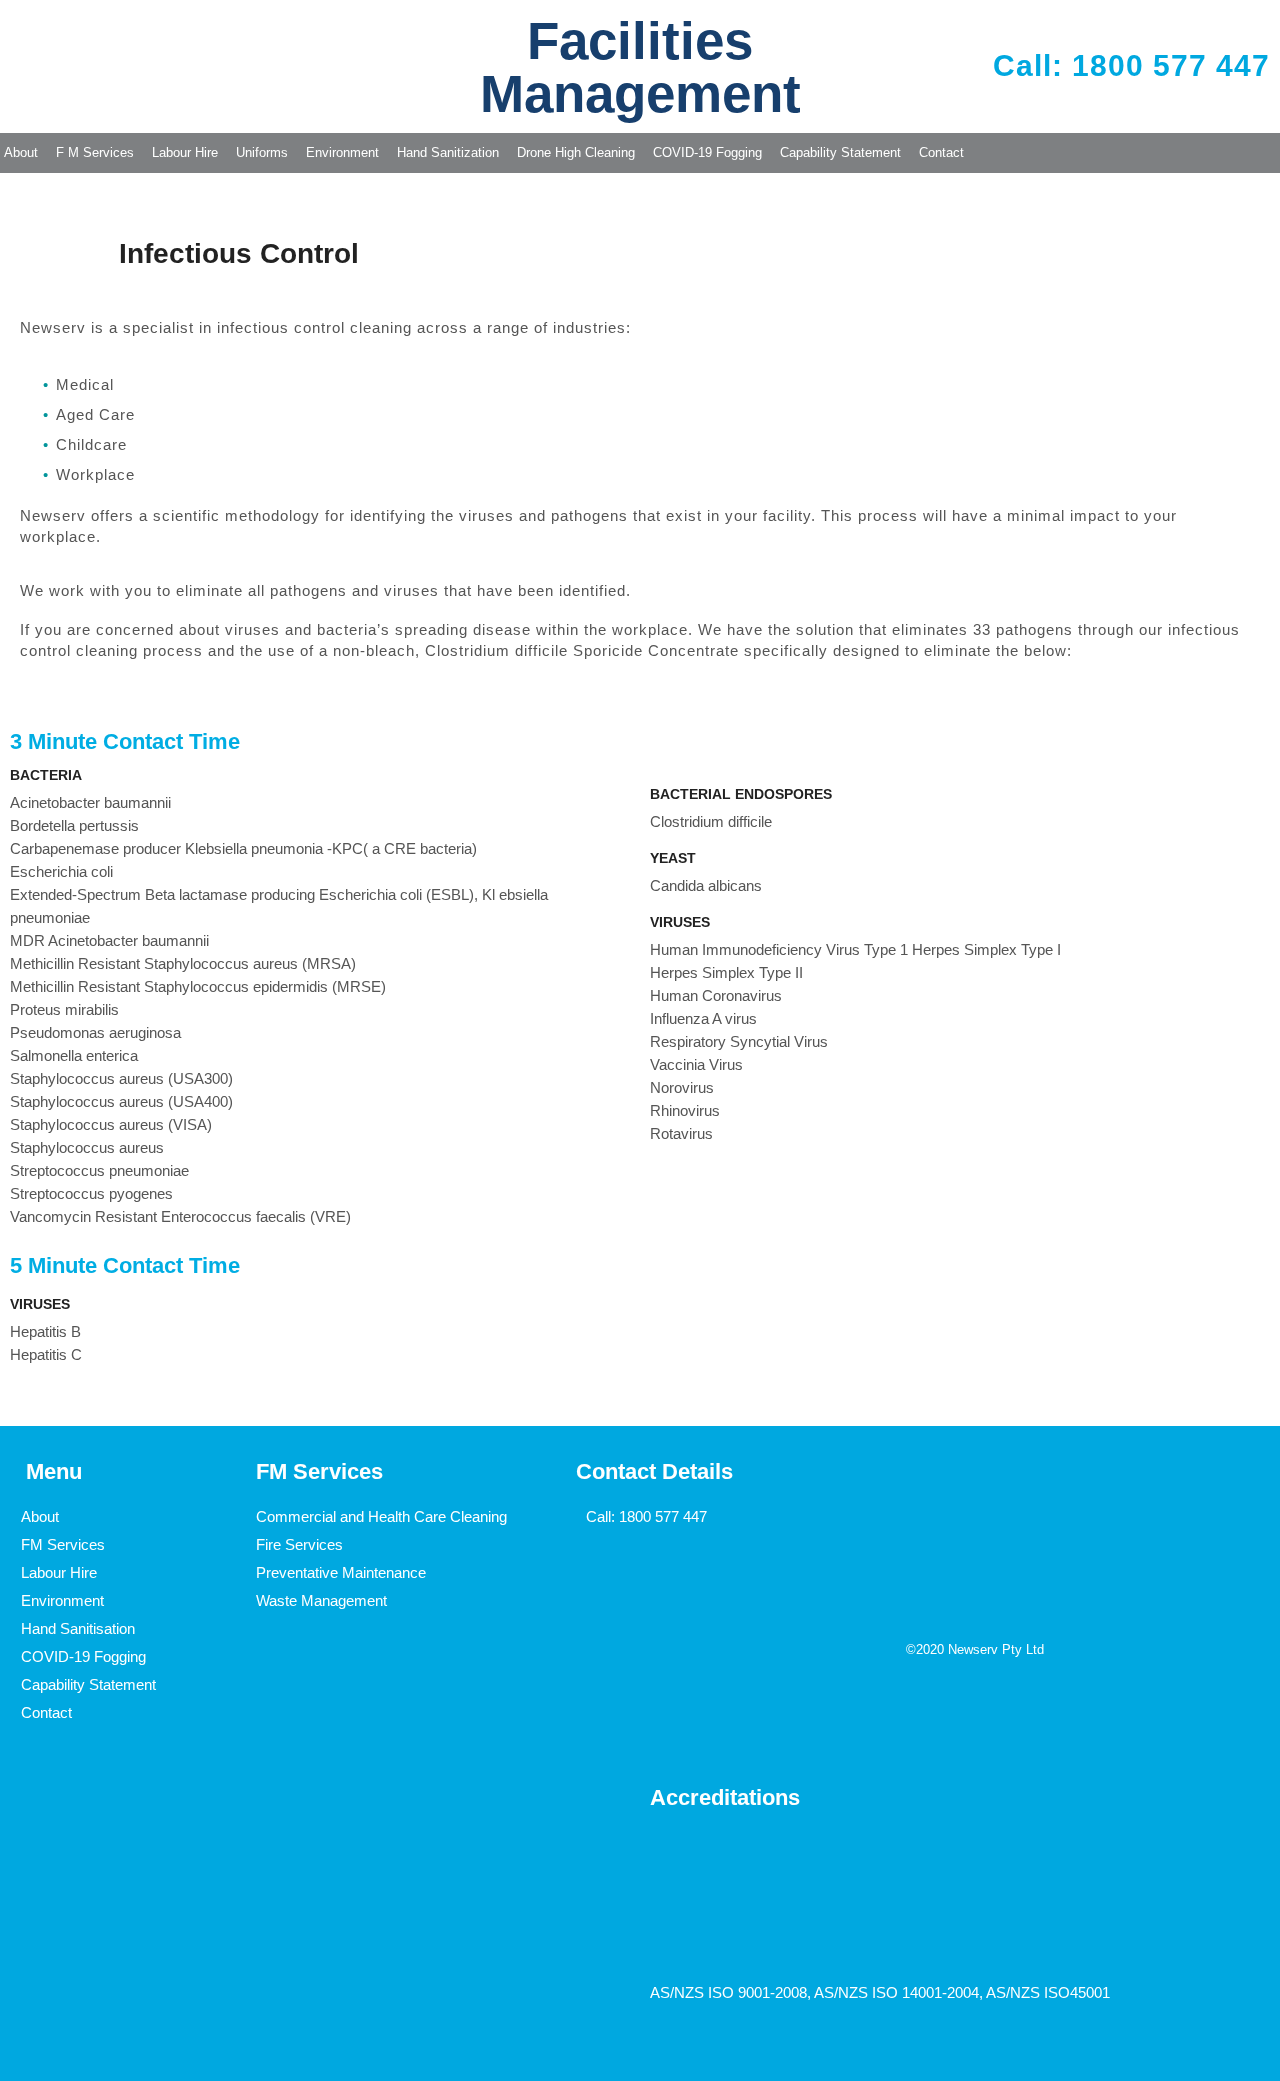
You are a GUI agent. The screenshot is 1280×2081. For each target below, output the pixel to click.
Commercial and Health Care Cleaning (381, 1516)
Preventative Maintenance (341, 1572)
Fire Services (299, 1544)
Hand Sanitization (448, 152)
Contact (941, 152)
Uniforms (262, 152)
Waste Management (321, 1600)
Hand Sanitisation (78, 1628)
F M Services (95, 152)
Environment (342, 152)
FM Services (63, 1544)
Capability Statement (840, 152)
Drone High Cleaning (576, 152)
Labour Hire (185, 152)
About (40, 1516)
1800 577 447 (663, 1516)
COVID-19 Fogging (707, 152)
